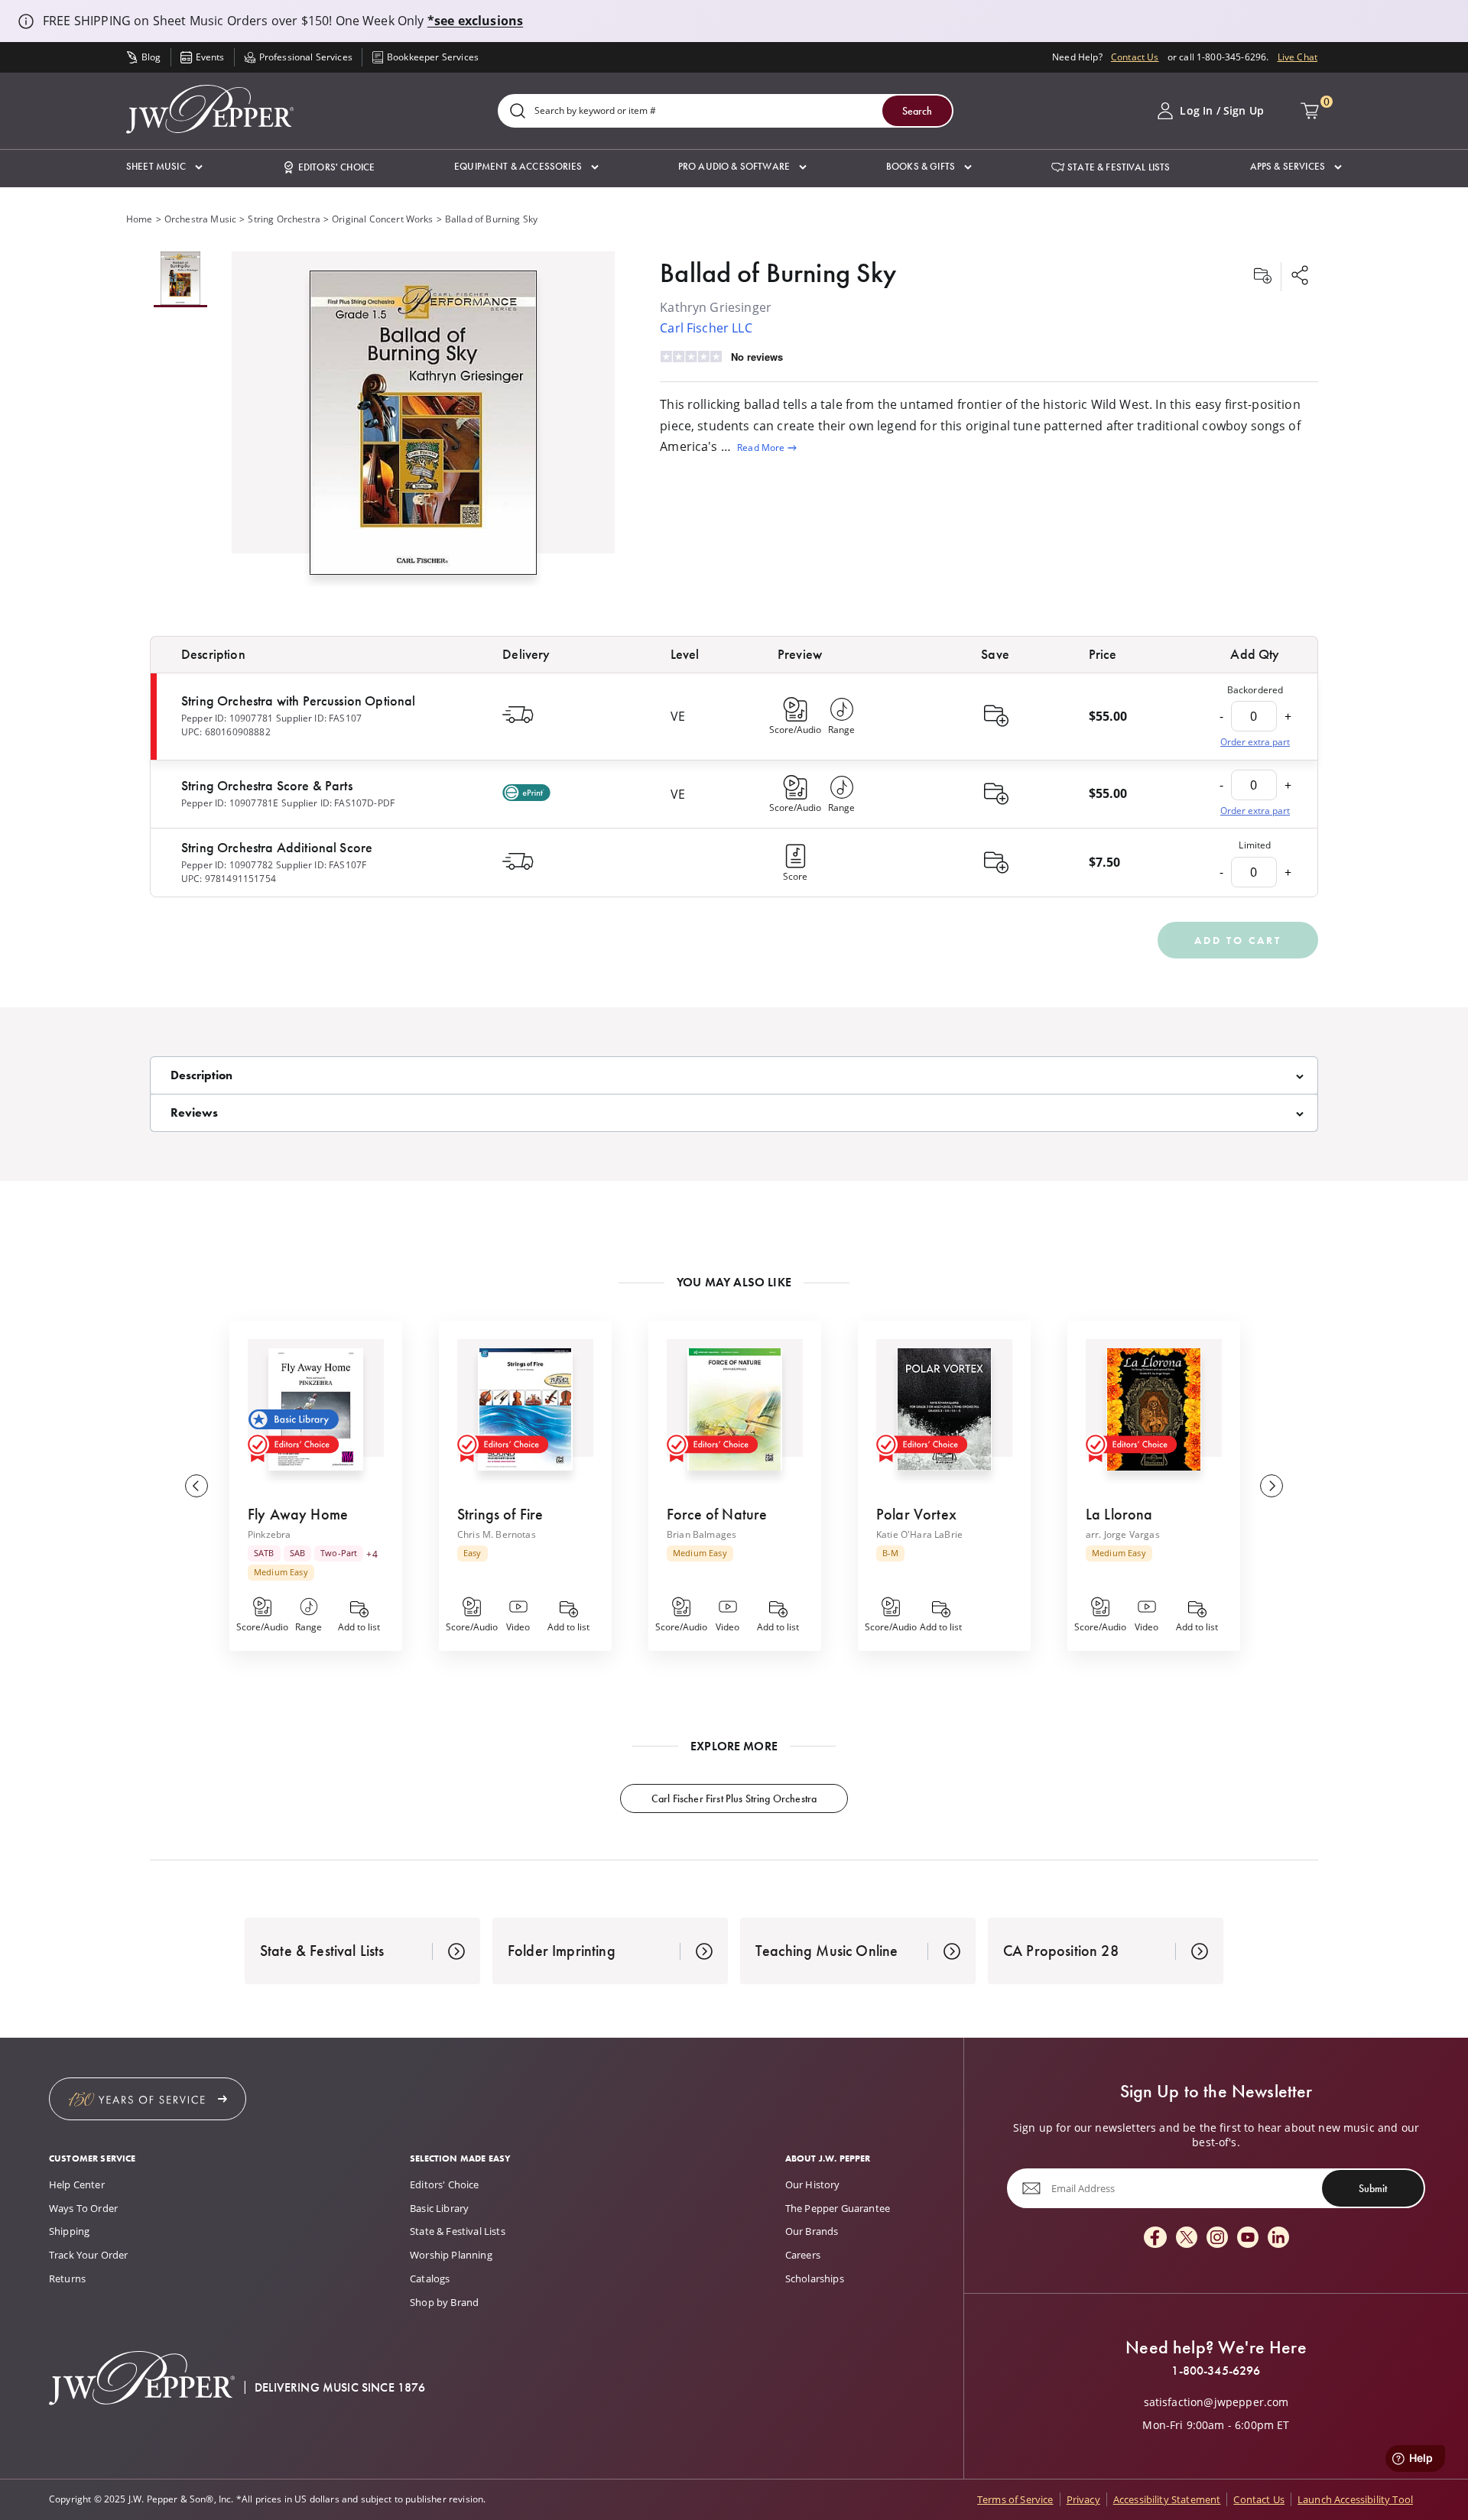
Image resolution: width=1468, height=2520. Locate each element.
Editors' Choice (444, 2184)
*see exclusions (475, 21)
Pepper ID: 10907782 (227, 865)
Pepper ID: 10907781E (230, 803)
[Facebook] (1155, 2238)
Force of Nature (717, 1514)
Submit (1373, 2188)
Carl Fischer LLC (706, 328)
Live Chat (1297, 57)
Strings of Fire (500, 1514)
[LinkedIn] (1278, 2238)
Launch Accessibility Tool (1355, 2499)
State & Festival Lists (458, 2231)
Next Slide (1272, 1486)
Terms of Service (1015, 2499)
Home (140, 219)
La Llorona (1119, 1514)
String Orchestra (284, 219)
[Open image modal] (423, 428)
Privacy (1083, 2499)
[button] (164, 167)
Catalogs (430, 2278)
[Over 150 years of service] (148, 2099)
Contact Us (1135, 57)
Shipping (69, 2231)
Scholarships (815, 2278)
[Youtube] (1248, 2238)
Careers (803, 2255)
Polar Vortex (916, 1514)
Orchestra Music (200, 219)
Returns (67, 2278)
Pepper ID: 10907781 (227, 718)
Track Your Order (89, 2255)
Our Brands (812, 2231)
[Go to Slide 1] (180, 279)
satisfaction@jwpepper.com (1216, 2402)
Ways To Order (83, 2208)
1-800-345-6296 (1216, 2371)
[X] (1187, 2238)
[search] (518, 112)
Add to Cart (1238, 940)
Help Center (77, 2184)
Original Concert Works (383, 219)
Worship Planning (451, 2255)
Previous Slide (196, 1486)
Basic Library (439, 2208)
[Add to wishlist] (1262, 277)
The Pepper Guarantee (838, 2208)
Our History (813, 2184)
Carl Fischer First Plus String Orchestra (734, 1798)
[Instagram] (1217, 2238)
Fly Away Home (298, 1514)
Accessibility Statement (1167, 2499)
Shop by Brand (444, 2302)
